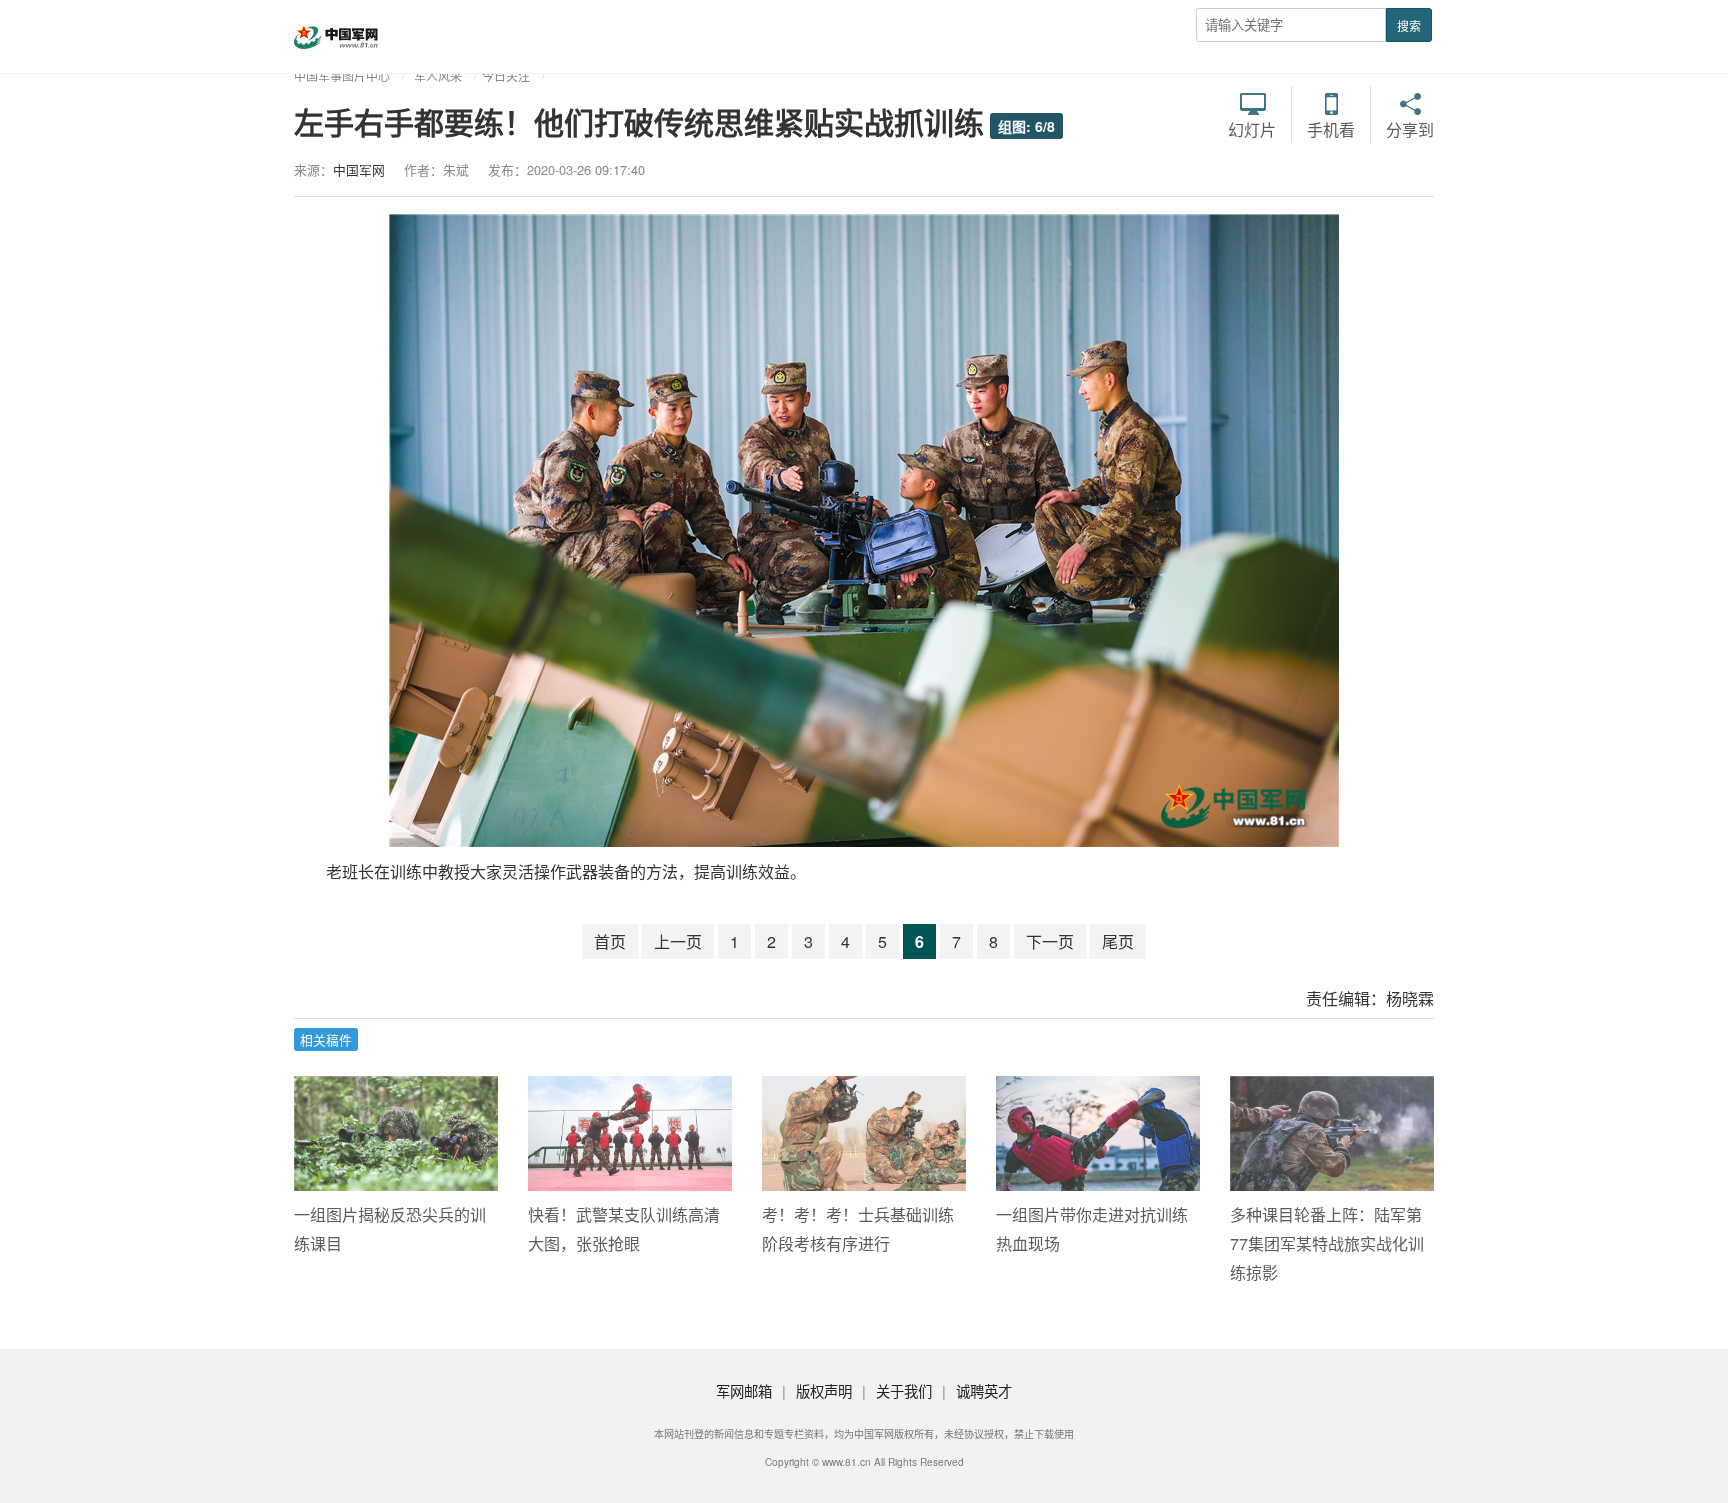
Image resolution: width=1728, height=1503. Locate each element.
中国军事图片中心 (342, 75)
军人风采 (438, 75)
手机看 (1331, 128)
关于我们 (904, 1390)
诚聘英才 (984, 1390)
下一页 (1050, 941)
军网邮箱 (744, 1390)
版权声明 (824, 1390)
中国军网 (359, 169)
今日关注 (506, 75)
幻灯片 (1252, 128)
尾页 (1118, 941)
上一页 (678, 941)
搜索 (1409, 25)
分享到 (1410, 128)
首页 (610, 941)
